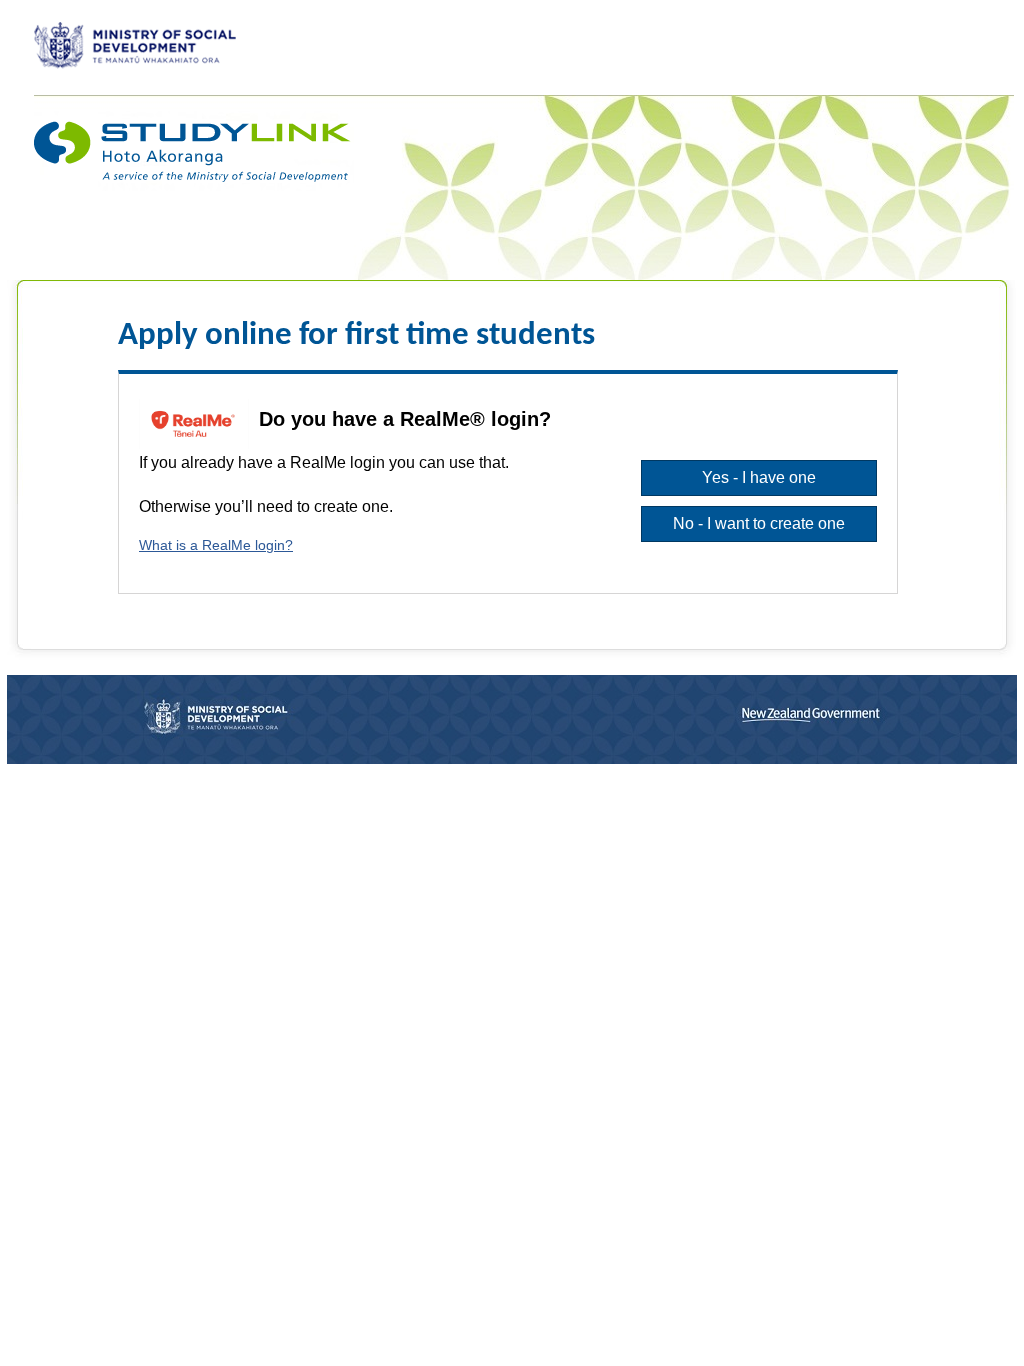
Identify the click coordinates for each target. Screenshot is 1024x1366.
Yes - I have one (759, 477)
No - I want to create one (759, 523)
